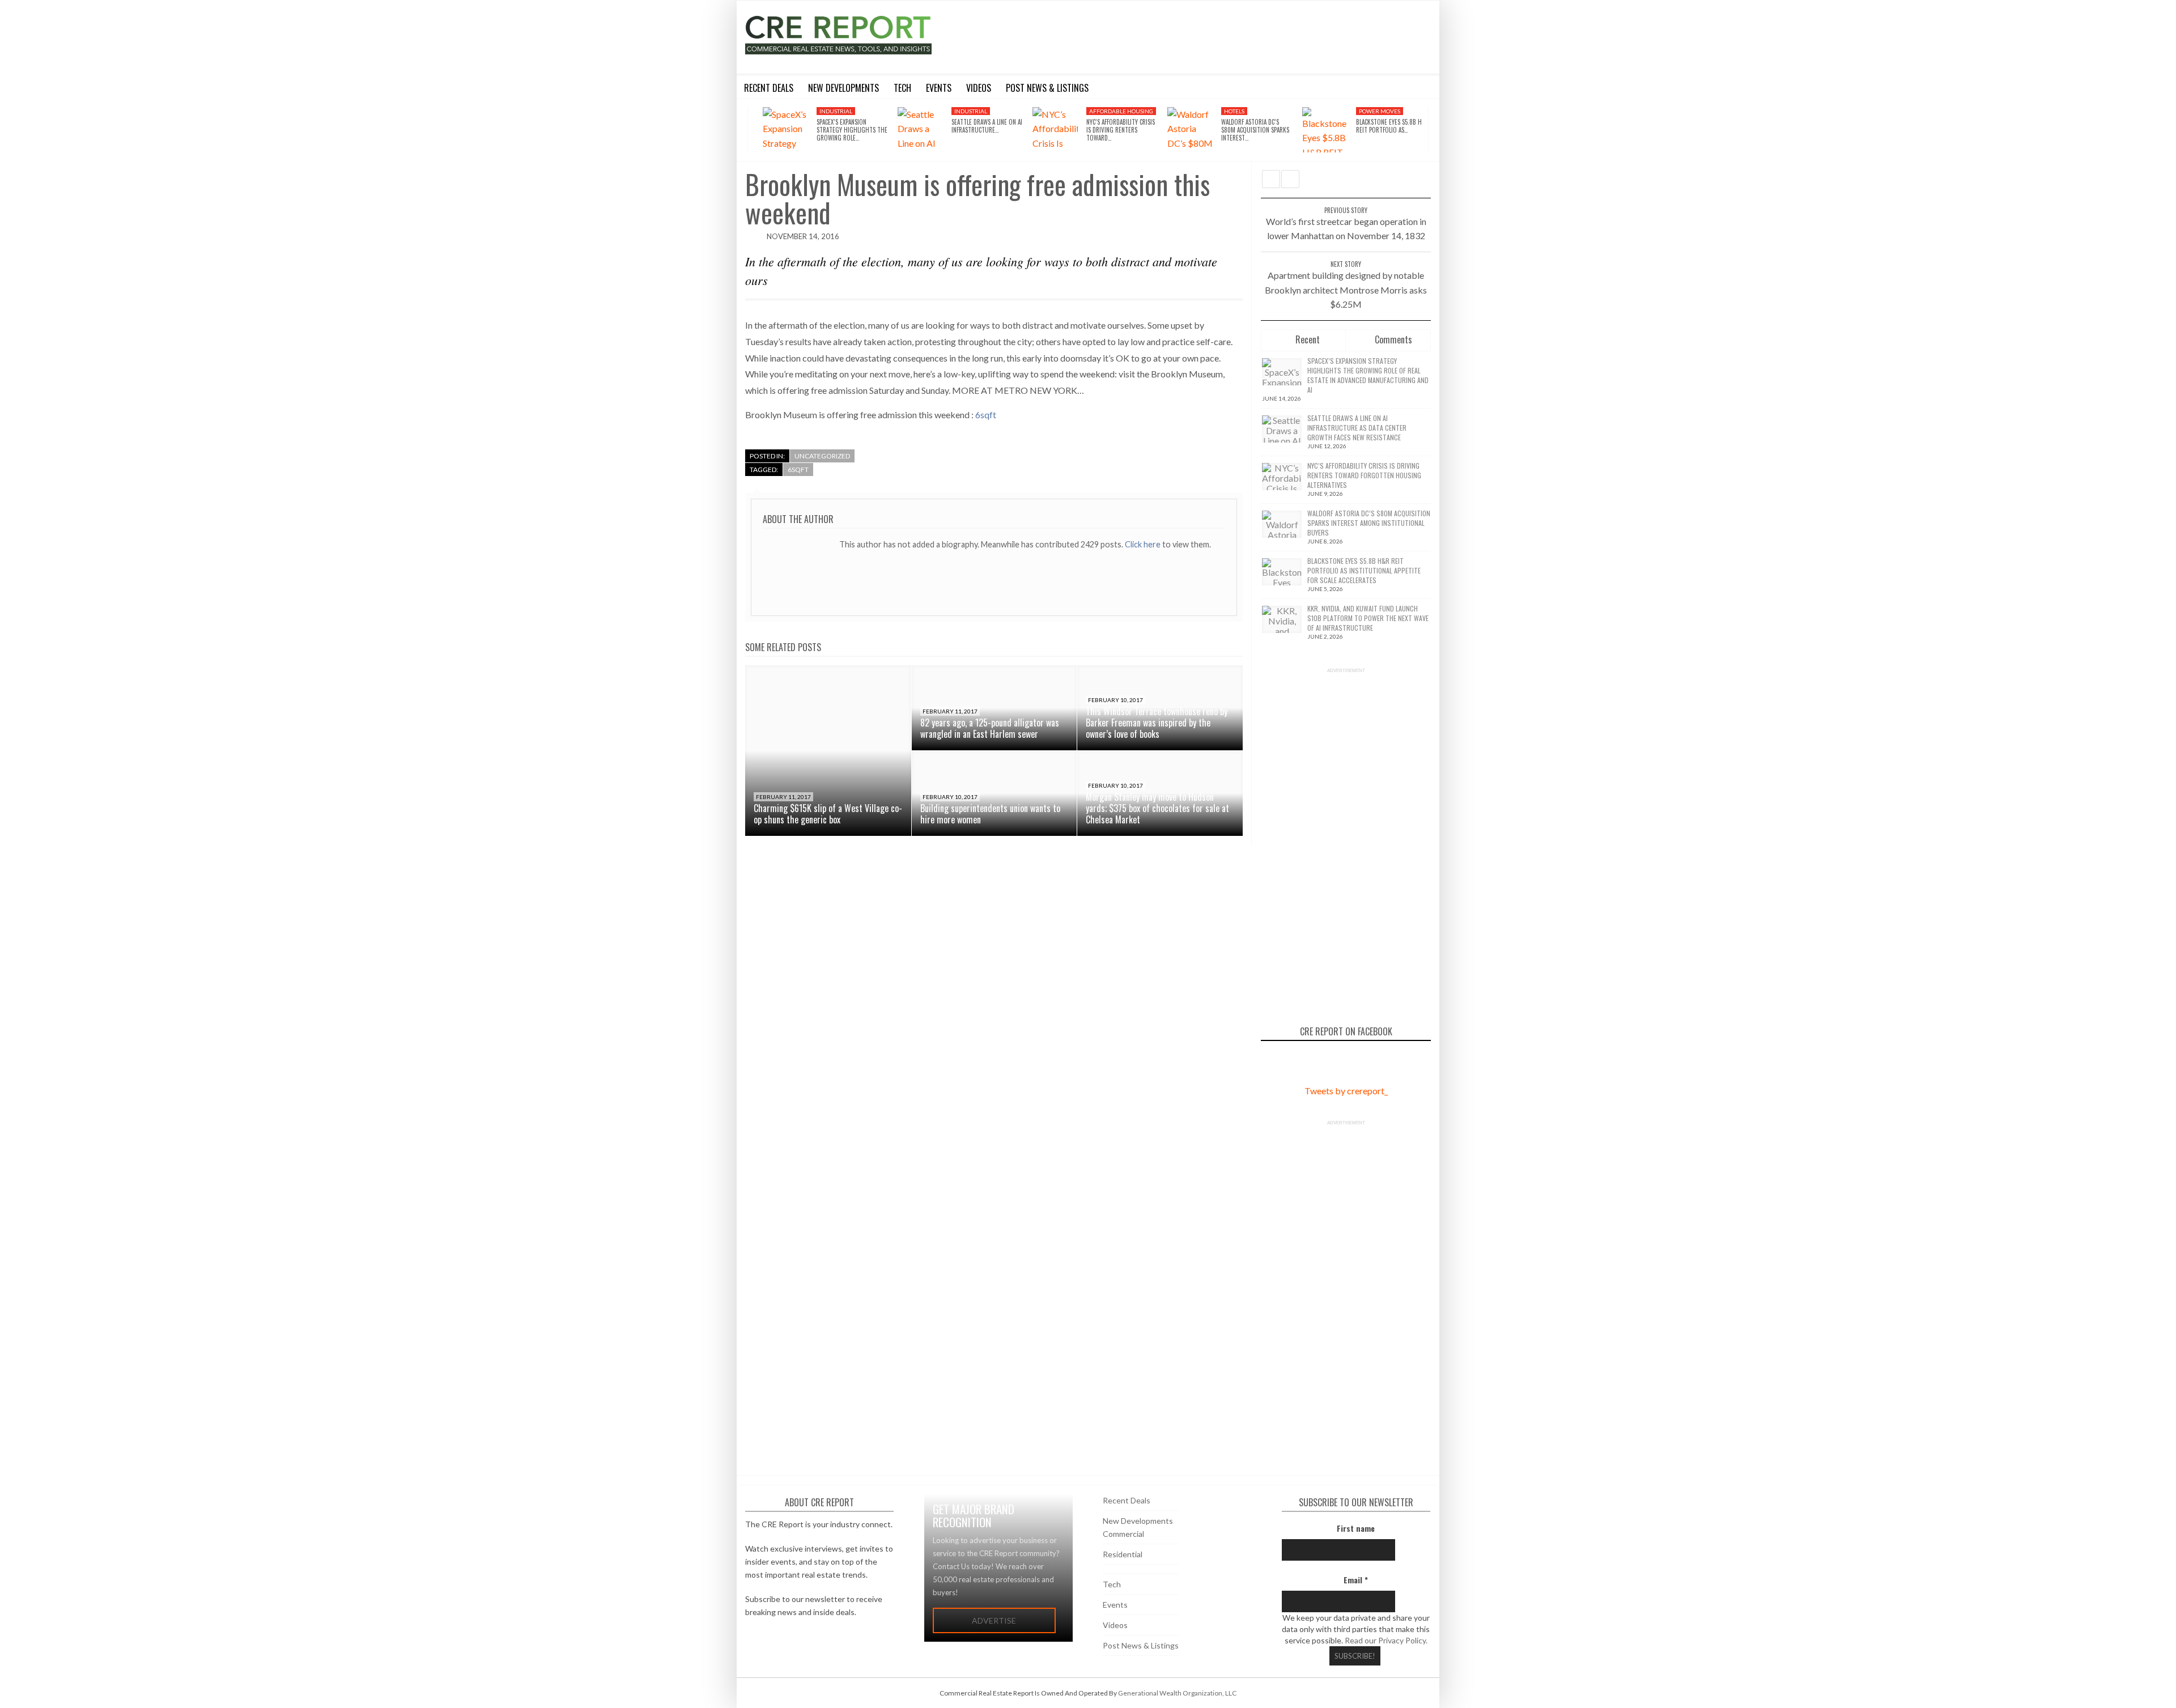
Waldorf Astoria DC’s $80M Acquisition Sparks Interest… (1255, 130)
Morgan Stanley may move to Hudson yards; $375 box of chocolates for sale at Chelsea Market (1157, 808)
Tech (1112, 1584)
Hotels (1234, 111)
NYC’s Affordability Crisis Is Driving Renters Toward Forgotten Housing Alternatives (1364, 475)
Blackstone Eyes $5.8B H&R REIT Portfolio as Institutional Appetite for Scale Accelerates (1364, 570)
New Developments (1138, 1521)
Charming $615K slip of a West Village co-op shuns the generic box (828, 814)
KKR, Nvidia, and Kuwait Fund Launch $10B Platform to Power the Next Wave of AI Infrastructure (1368, 618)
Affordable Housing (1121, 111)
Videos (1115, 1625)
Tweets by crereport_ (1346, 1091)
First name (1356, 1528)
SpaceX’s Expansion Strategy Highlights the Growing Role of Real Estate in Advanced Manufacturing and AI (1368, 375)
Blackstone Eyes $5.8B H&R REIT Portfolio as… (1393, 126)
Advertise (994, 1620)
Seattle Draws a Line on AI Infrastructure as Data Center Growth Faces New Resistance (1357, 428)
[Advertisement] (1192, 35)
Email (1356, 1580)
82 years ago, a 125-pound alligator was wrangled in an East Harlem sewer (990, 728)
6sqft (986, 415)
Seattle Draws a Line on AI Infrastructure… (987, 126)
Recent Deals (1127, 1500)
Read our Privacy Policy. (1386, 1640)
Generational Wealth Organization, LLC (1177, 1693)
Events (1115, 1605)
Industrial (836, 111)
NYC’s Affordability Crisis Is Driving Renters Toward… (1121, 130)
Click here (1144, 544)
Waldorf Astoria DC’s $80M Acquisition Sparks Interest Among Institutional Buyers (1369, 523)
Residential (1123, 1554)
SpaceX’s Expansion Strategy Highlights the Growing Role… (852, 130)
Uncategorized (822, 456)
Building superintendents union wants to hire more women (990, 814)
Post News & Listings (1141, 1645)
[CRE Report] (865, 35)
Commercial (1123, 1534)
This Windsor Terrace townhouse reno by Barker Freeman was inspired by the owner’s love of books (1157, 723)
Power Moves (1380, 111)
